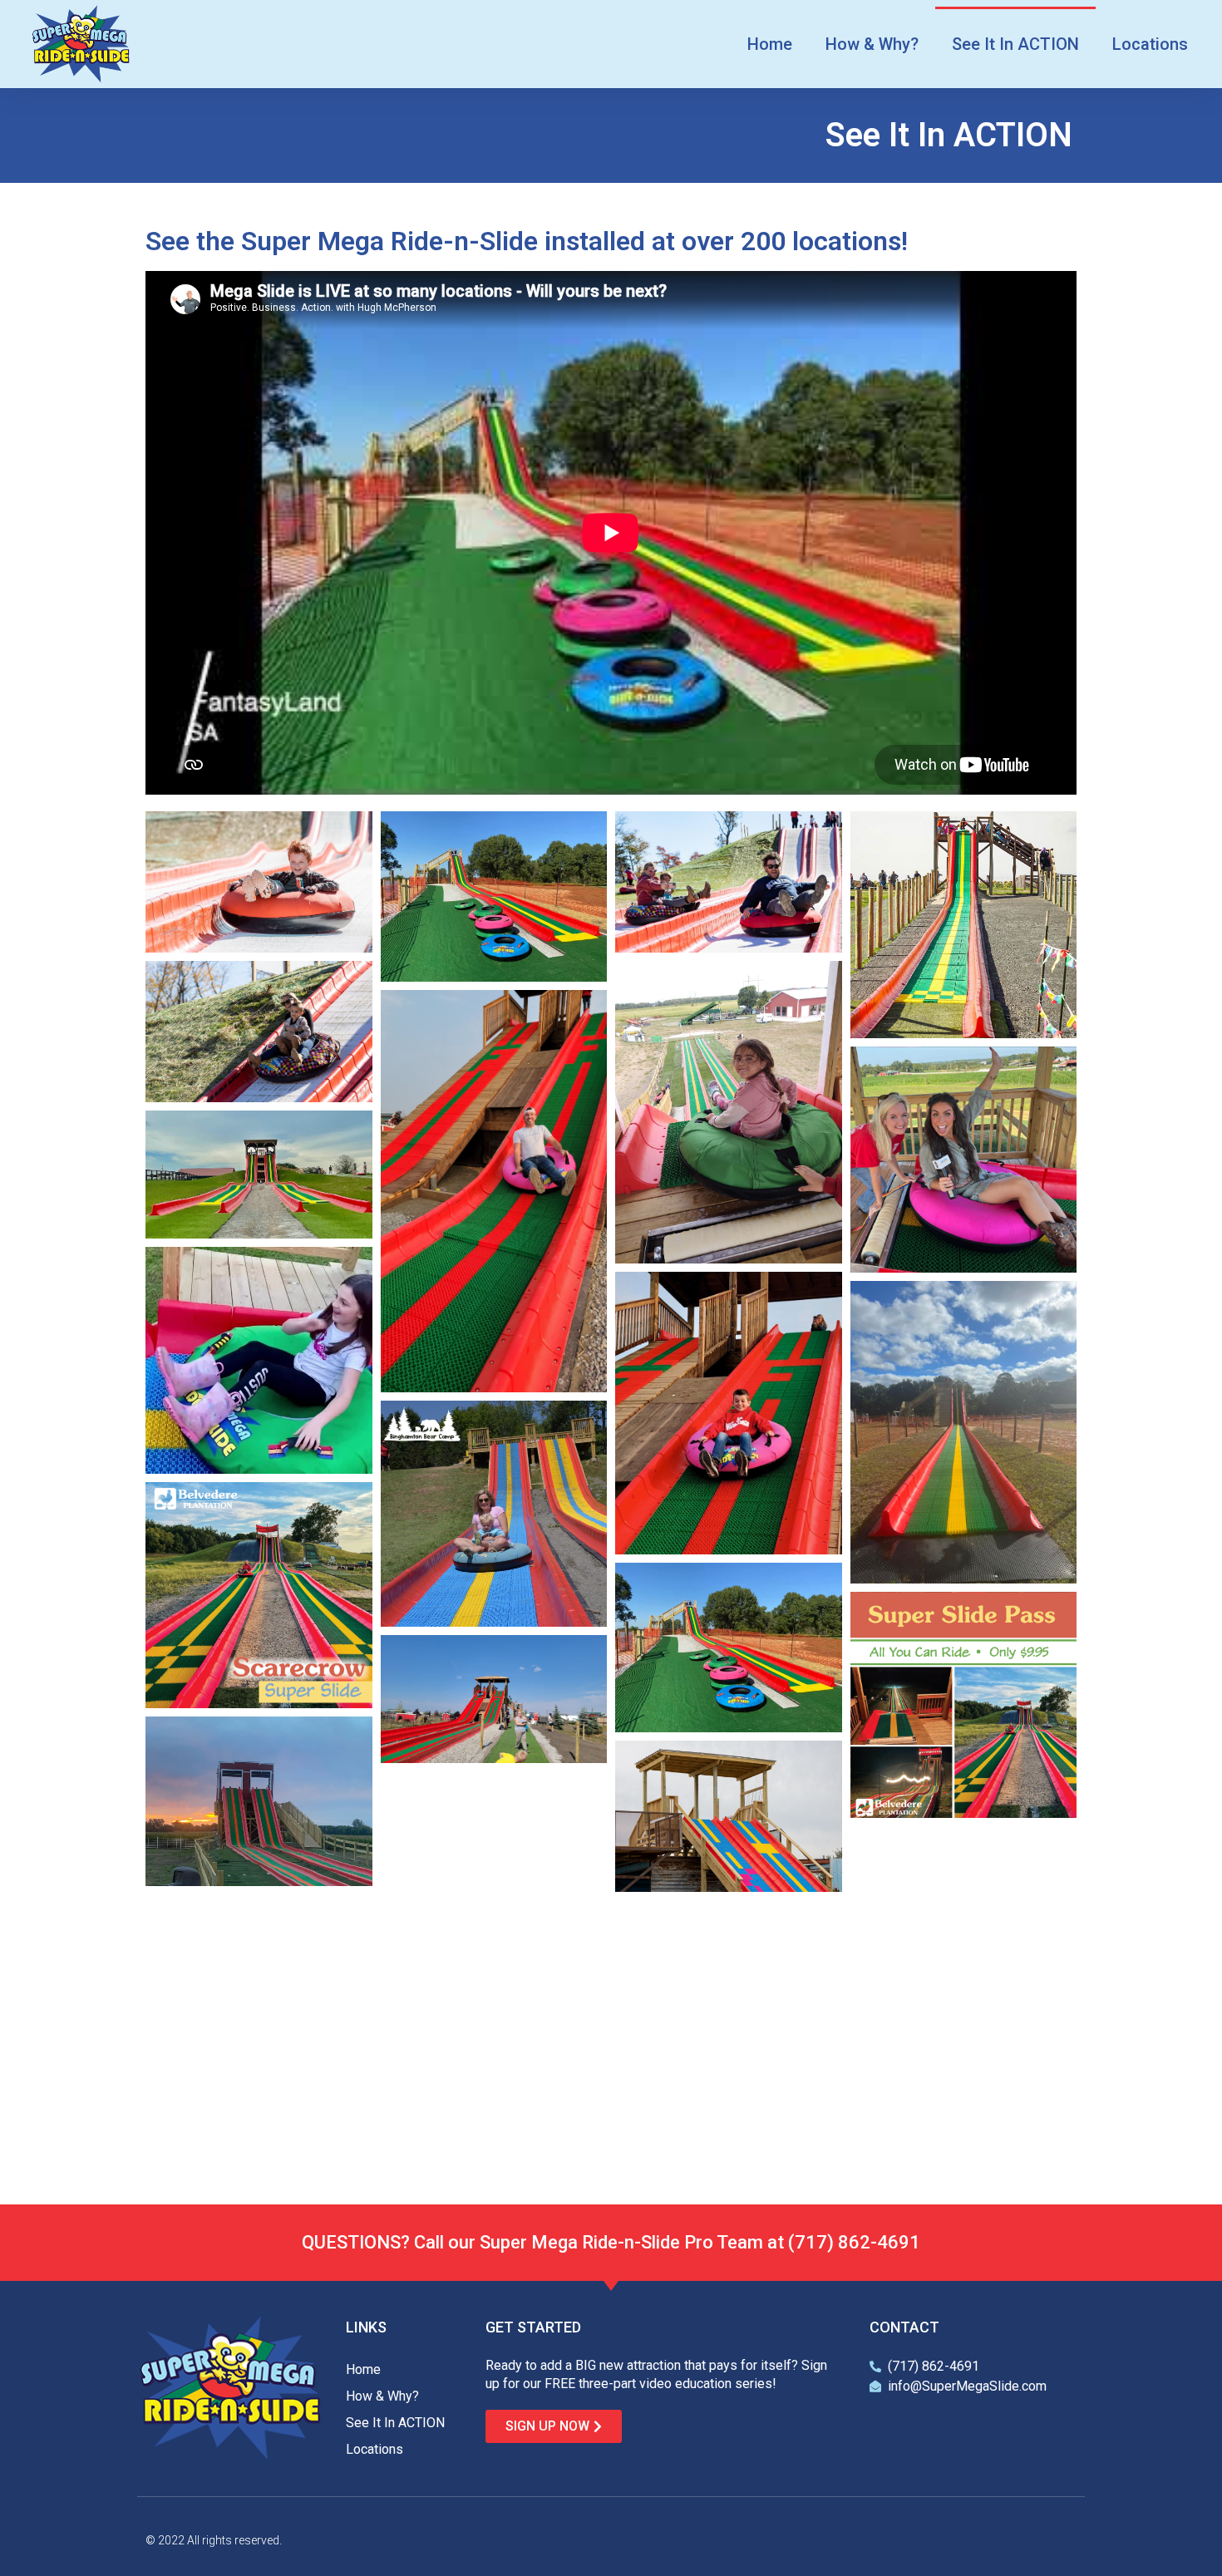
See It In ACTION (1015, 44)
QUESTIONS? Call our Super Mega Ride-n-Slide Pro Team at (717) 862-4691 (611, 2242)
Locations (1150, 44)
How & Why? (872, 44)
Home (770, 44)
